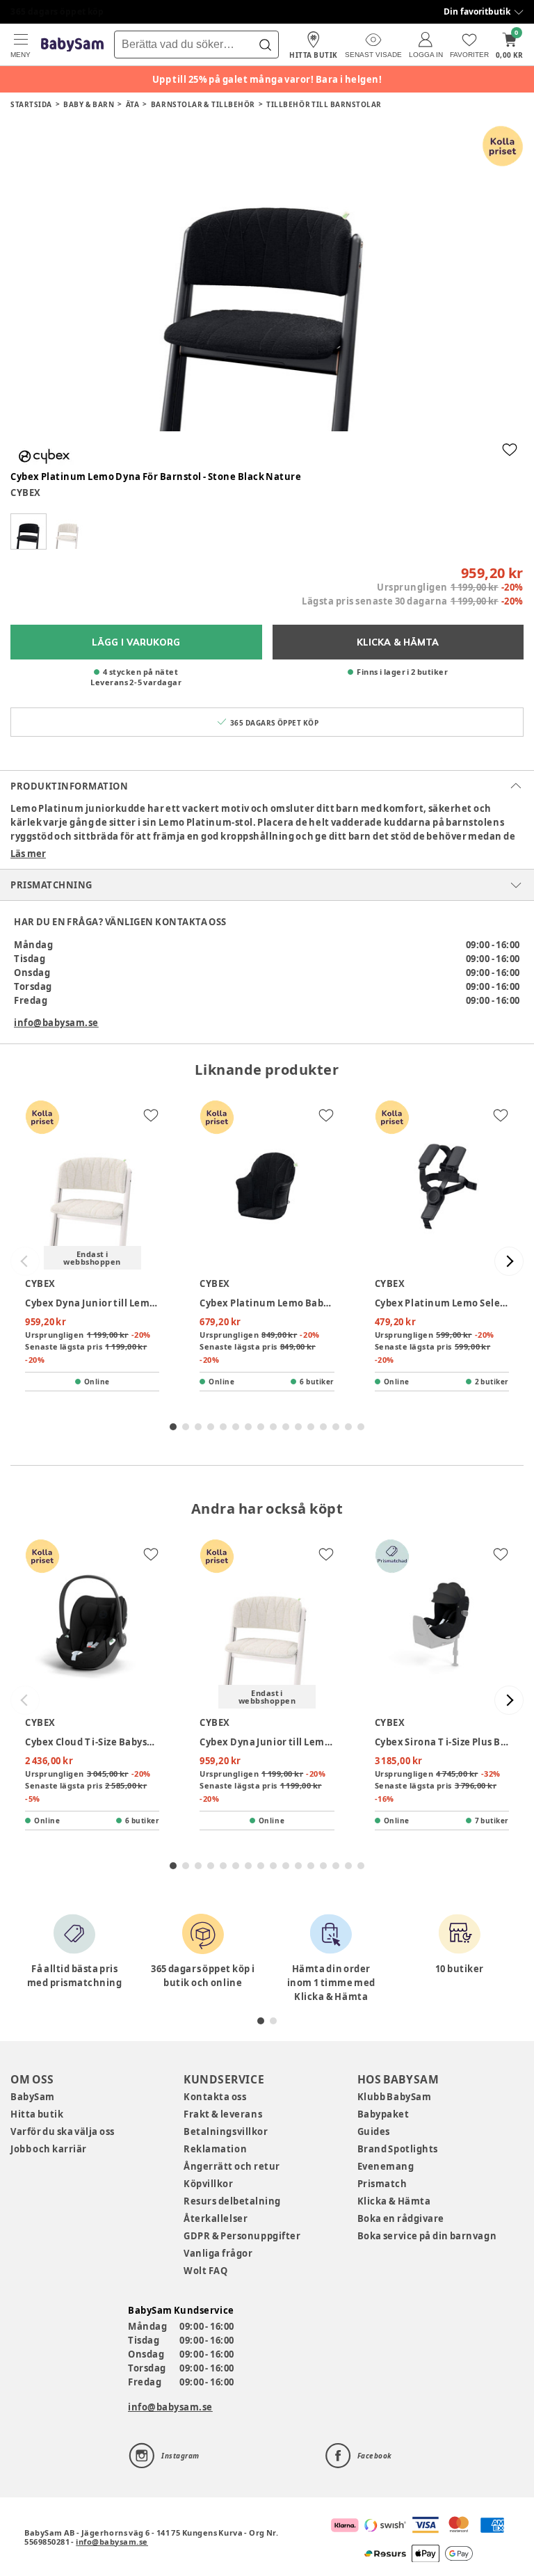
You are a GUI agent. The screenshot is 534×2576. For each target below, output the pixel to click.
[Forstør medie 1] (267, 278)
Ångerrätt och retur (232, 2166)
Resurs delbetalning (232, 2201)
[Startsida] (72, 45)
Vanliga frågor (218, 2253)
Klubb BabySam (394, 2097)
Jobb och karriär (49, 2149)
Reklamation (215, 2149)
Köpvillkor (208, 2184)
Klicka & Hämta (394, 2201)
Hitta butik (37, 2114)
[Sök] (265, 45)
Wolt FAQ (205, 2271)
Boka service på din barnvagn (427, 2236)
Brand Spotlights (398, 2149)
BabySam (33, 2097)
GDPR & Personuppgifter (242, 2236)
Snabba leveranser (52, 11)
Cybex (26, 493)
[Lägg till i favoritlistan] (510, 449)
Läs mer (28, 854)
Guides (374, 2131)
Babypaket (383, 2114)
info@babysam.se (56, 1023)
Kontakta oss (215, 2097)
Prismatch (382, 2184)
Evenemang (386, 2166)
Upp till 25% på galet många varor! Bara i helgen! (267, 79)
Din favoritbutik (477, 11)
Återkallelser (216, 2218)
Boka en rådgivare (401, 2218)
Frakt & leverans (223, 2114)
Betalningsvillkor (226, 2131)
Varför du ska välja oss (63, 2131)
